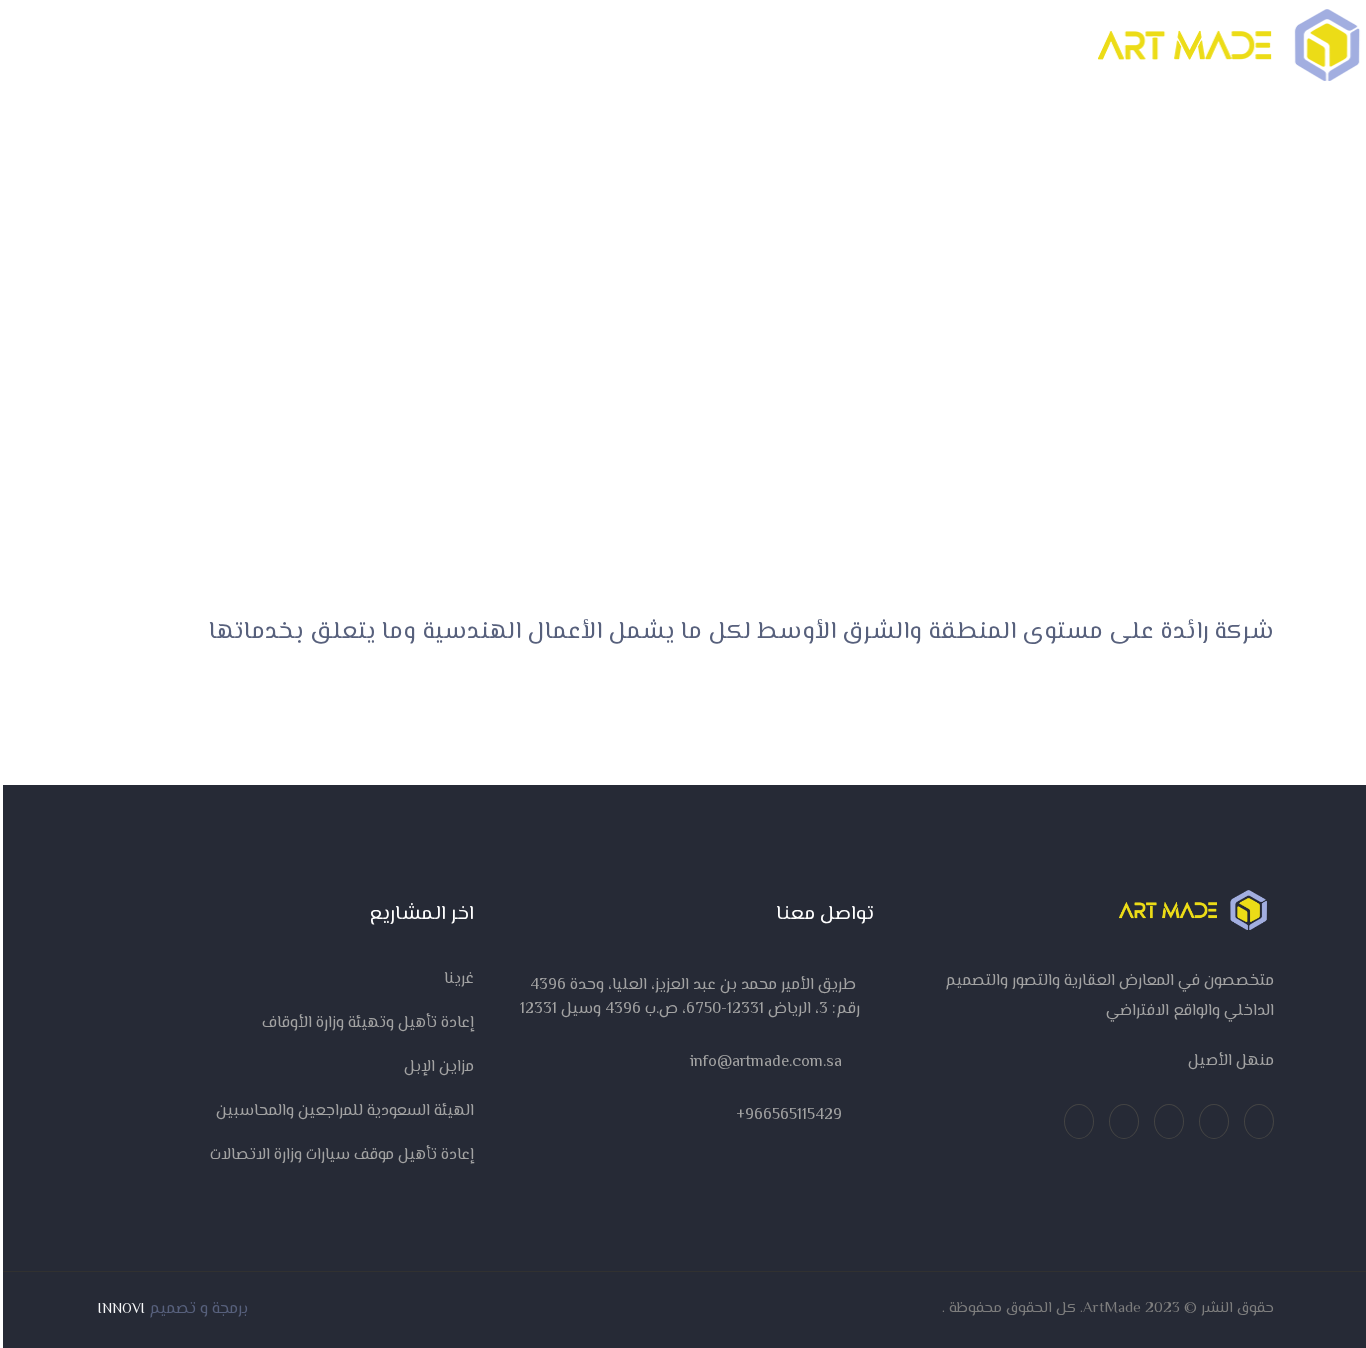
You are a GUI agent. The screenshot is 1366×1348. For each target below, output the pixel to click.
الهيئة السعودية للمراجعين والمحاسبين (342, 1111)
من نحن (483, 45)
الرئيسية (1005, 45)
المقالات (569, 45)
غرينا (456, 979)
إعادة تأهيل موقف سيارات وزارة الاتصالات (339, 1155)
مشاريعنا (815, 45)
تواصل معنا (371, 45)
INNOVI (118, 1310)
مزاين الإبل (436, 1067)
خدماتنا (920, 45)
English (105, 44)
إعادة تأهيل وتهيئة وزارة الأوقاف (365, 1023)
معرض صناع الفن (682, 45)
